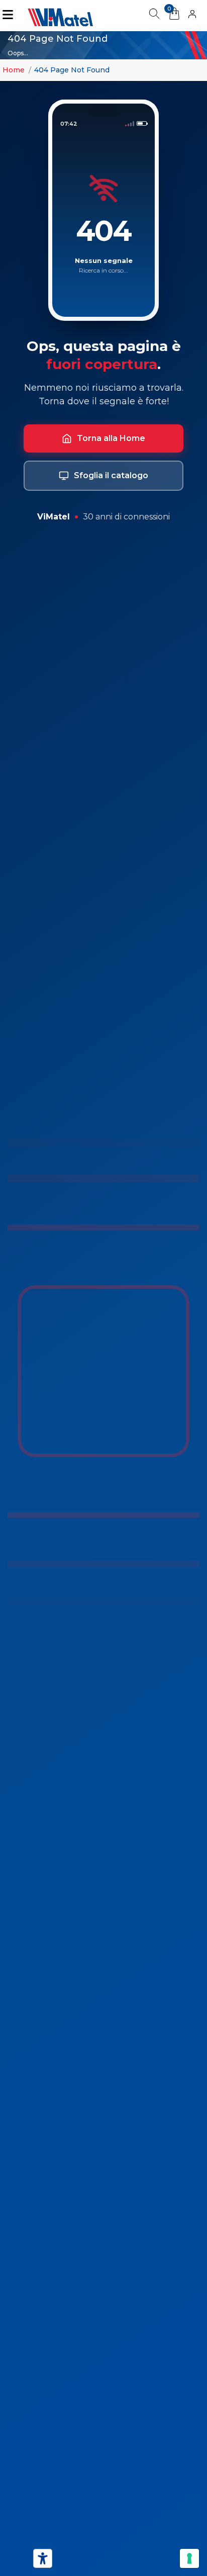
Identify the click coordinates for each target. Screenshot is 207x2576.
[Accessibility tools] (43, 2558)
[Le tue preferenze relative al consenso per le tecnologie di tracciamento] (189, 2558)
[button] (192, 16)
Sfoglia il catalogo (111, 475)
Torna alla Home (111, 438)
